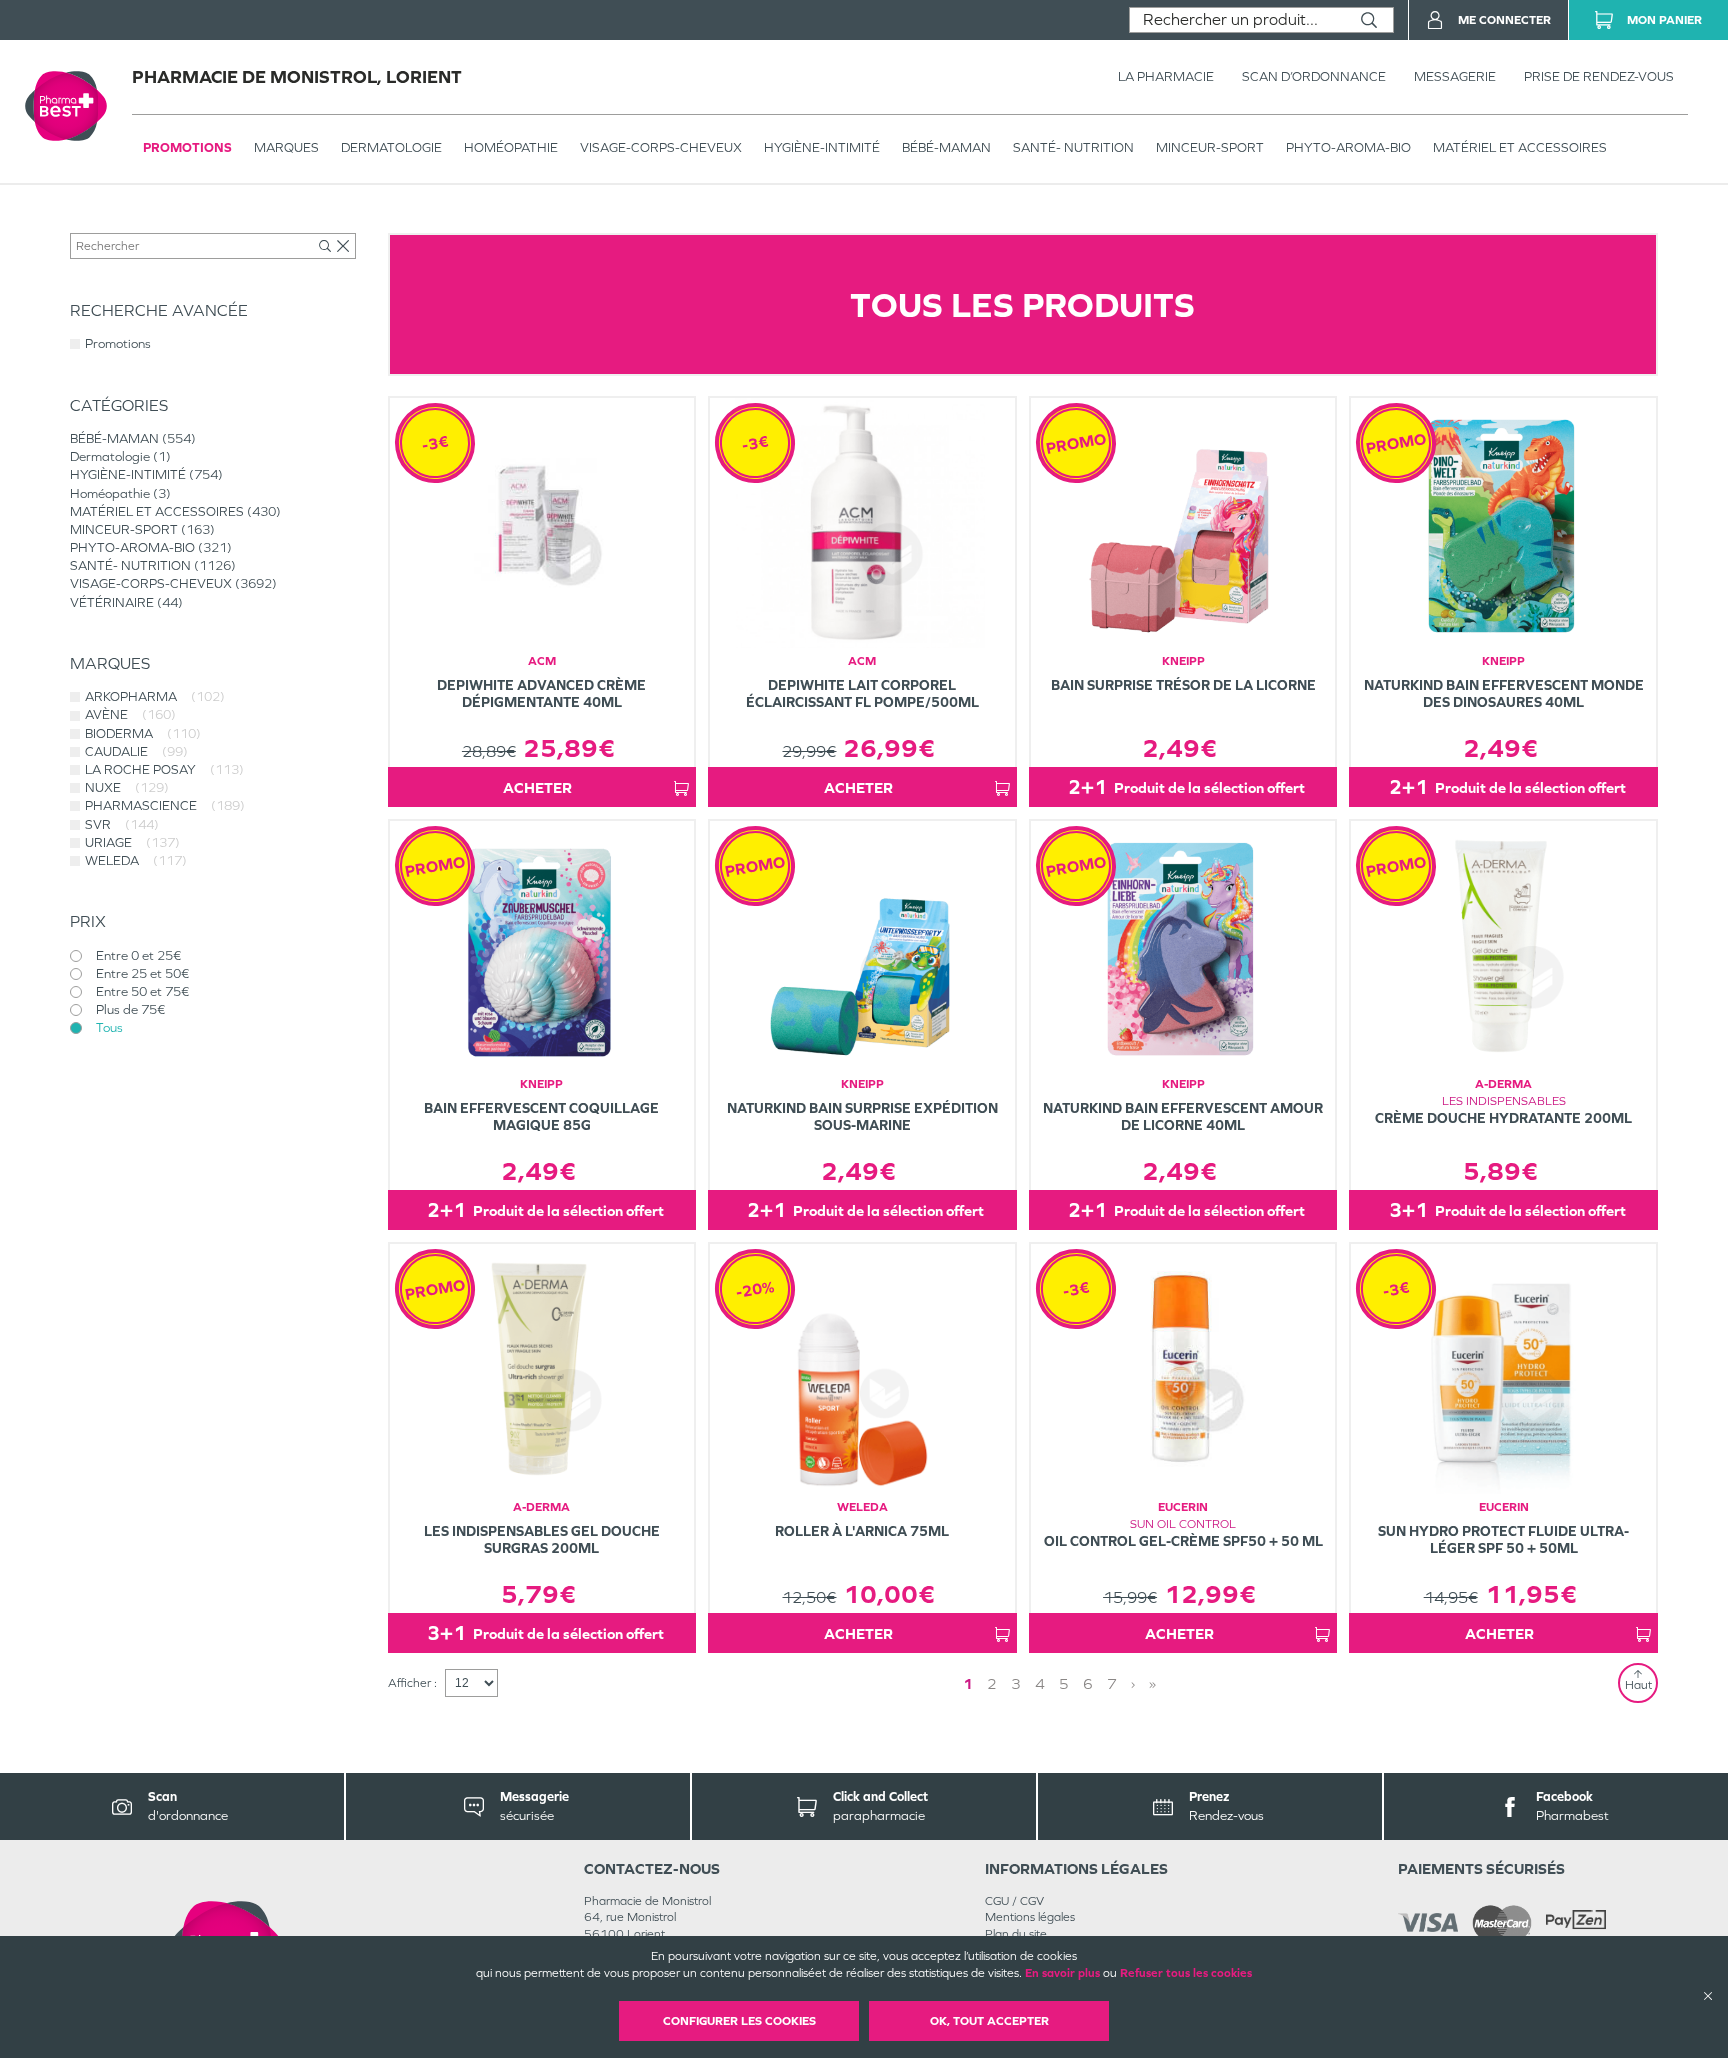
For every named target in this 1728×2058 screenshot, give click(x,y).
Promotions (187, 147)
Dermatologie (391, 147)
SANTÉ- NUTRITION (1073, 147)
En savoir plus (1062, 1973)
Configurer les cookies (739, 2021)
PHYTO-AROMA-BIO (1348, 147)
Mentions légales (1030, 1917)
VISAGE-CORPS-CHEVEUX (661, 147)
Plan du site (1016, 1934)
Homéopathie (511, 147)
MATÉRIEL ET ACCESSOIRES (1520, 147)
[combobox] (1237, 20)
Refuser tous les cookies (1186, 1973)
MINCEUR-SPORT (1210, 147)
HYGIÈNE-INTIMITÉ (822, 147)
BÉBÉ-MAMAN (946, 147)
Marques (286, 147)
